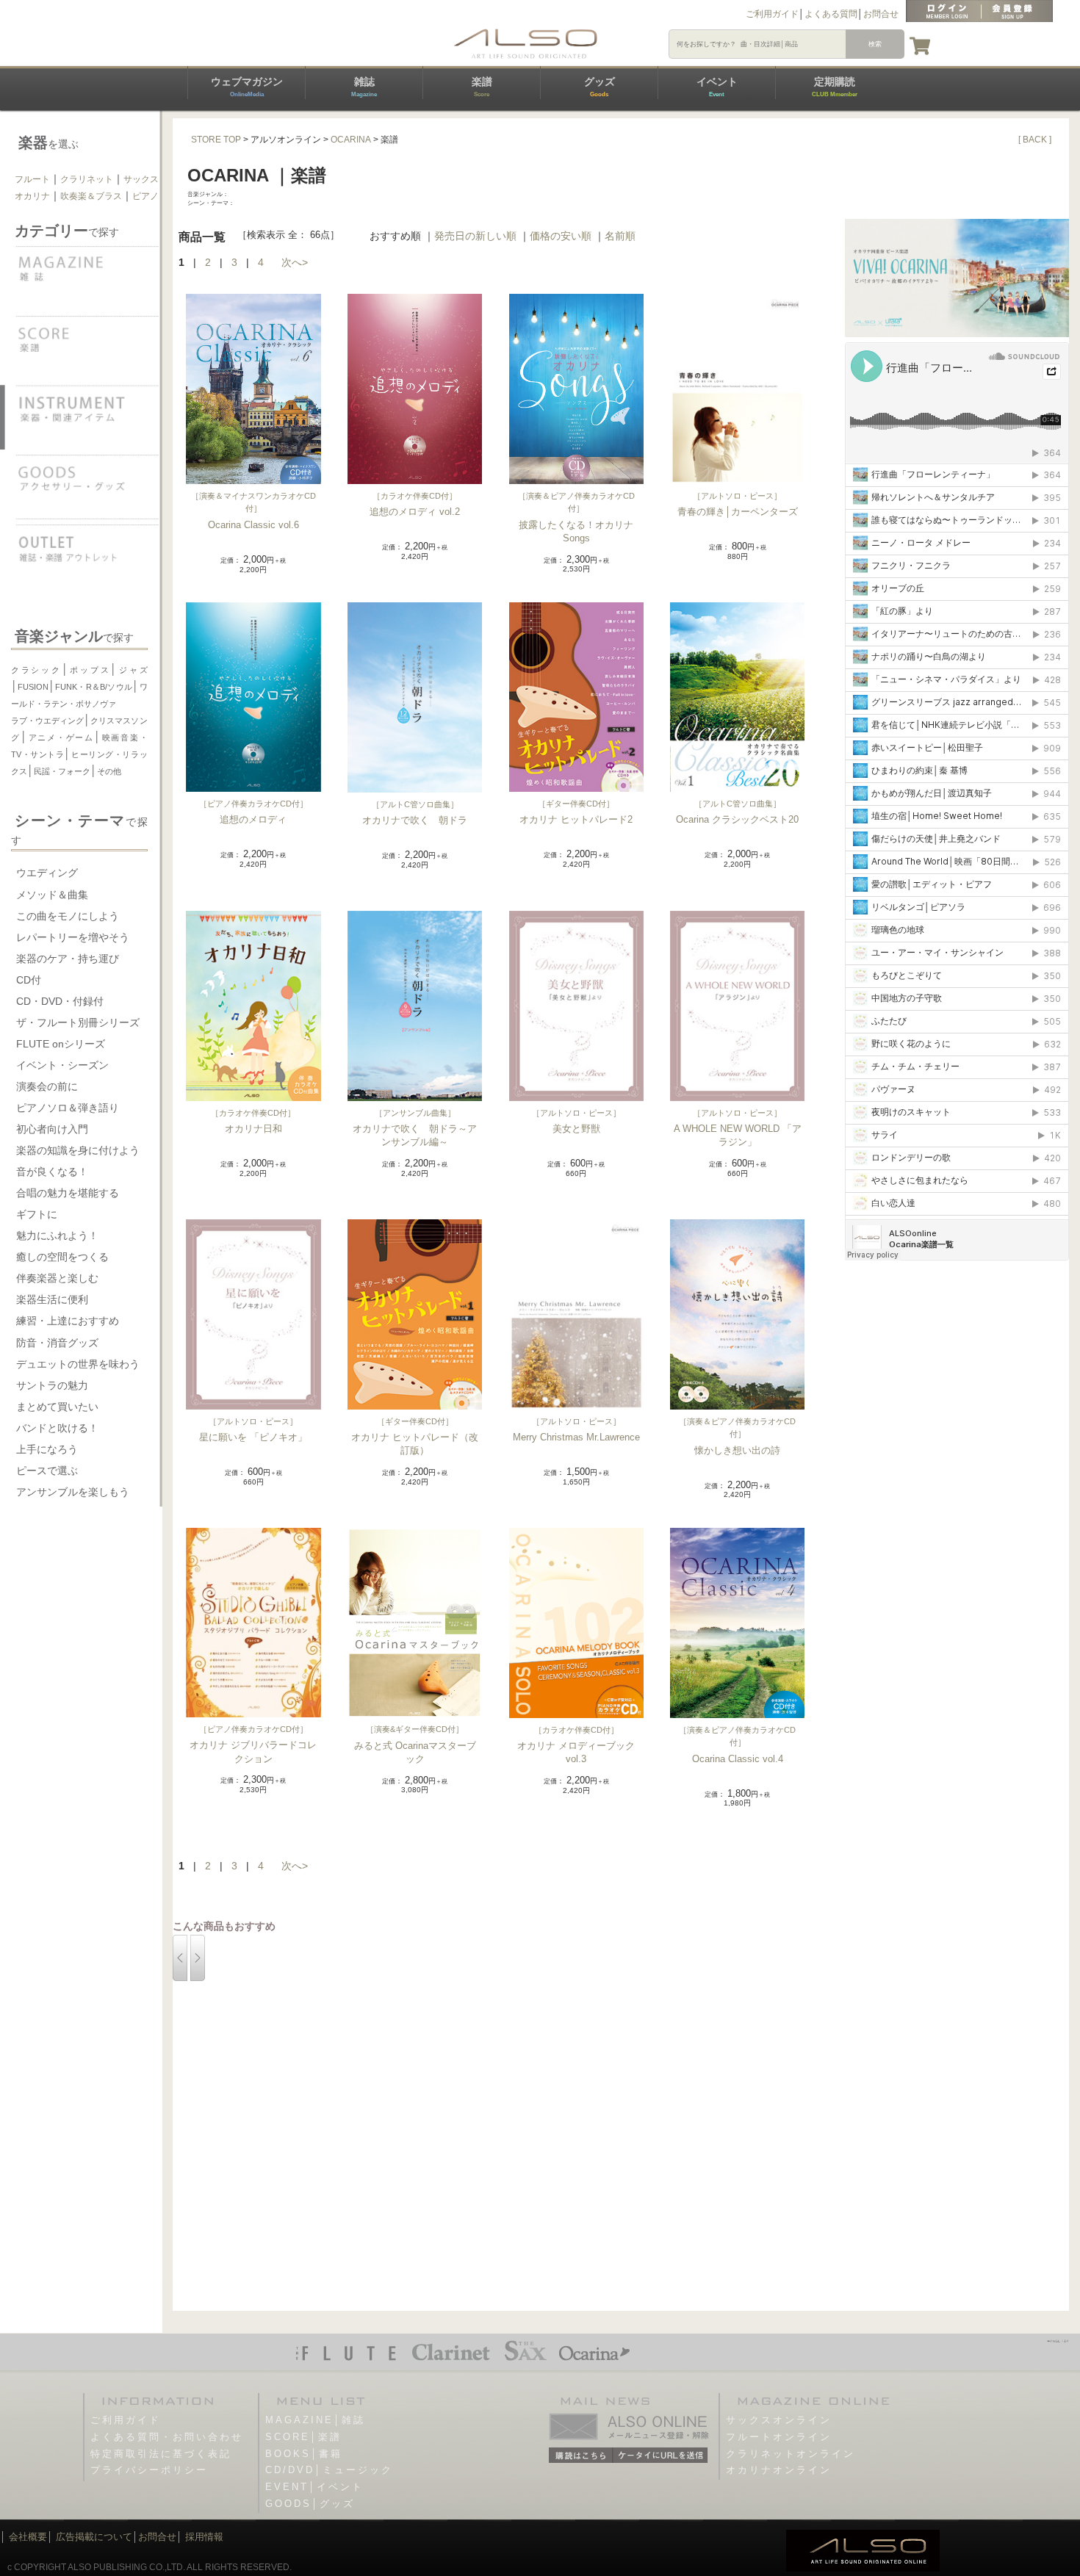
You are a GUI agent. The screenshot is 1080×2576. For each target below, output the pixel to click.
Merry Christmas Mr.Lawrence (576, 1437)
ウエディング (47, 873)
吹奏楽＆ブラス (91, 196)
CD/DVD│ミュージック (329, 2470)
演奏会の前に (47, 1086)
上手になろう (47, 1449)
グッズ (600, 87)
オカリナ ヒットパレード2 (576, 819)
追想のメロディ (253, 819)
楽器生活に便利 (52, 1299)
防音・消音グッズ (57, 1343)
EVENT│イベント (314, 2487)
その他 (109, 771)
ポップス (90, 670)
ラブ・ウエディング (47, 721)
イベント (717, 87)
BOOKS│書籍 (304, 2454)
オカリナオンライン (779, 2470)
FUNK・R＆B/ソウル (94, 687)
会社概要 (28, 2537)
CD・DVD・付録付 (60, 1001)
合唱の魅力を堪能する (68, 1193)
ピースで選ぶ (47, 1471)
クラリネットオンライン (791, 2454)
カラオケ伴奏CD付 (415, 496)
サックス (141, 179)
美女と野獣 (576, 1129)
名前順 (620, 236)
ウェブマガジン (247, 87)
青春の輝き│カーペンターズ (738, 512)
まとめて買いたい (57, 1407)
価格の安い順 (561, 236)
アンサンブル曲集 (415, 1113)
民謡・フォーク (62, 771)
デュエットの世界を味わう (78, 1364)
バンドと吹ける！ (57, 1428)
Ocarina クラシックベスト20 (737, 819)
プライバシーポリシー (149, 2470)
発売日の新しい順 (475, 236)
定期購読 (835, 87)
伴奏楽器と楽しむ (57, 1278)
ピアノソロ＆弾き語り (68, 1108)
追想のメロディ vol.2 (415, 512)
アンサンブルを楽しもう (73, 1492)
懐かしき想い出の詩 (737, 1450)
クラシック (36, 670)
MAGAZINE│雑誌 (315, 2420)
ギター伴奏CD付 (576, 804)
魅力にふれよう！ (57, 1235)
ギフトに (37, 1214)
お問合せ (881, 14)
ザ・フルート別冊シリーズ (78, 1022)
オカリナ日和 (253, 1129)
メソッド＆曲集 (52, 895)
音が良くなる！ (52, 1172)
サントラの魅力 (52, 1385)
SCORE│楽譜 (303, 2437)
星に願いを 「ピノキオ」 (253, 1437)
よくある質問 (831, 14)
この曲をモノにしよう (68, 916)
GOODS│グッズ (310, 2504)
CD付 (29, 980)
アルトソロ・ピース (737, 496)
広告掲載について (94, 2537)
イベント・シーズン (62, 1065)
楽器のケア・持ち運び (68, 959)
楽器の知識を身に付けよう (78, 1150)
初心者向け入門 (52, 1129)
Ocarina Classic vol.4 (738, 1759)
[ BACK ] (1035, 140)
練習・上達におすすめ (68, 1321)
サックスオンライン (779, 2420)
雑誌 (364, 87)
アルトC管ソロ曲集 (415, 804)
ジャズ (132, 670)
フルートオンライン (779, 2437)
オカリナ (32, 196)
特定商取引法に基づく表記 (161, 2454)
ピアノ (145, 196)
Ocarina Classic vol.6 (253, 525)
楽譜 (482, 87)
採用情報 (204, 2537)
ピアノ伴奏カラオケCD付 (253, 804)
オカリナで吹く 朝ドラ (415, 820)
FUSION (33, 687)
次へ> (295, 262)
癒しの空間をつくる (62, 1257)
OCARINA (351, 140)
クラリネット (87, 179)
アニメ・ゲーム (61, 737)
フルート (32, 179)
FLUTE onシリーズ (61, 1044)
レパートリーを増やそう (73, 937)
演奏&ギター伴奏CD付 (415, 1729)
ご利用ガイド (772, 14)
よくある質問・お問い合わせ (167, 2437)
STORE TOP (216, 140)
